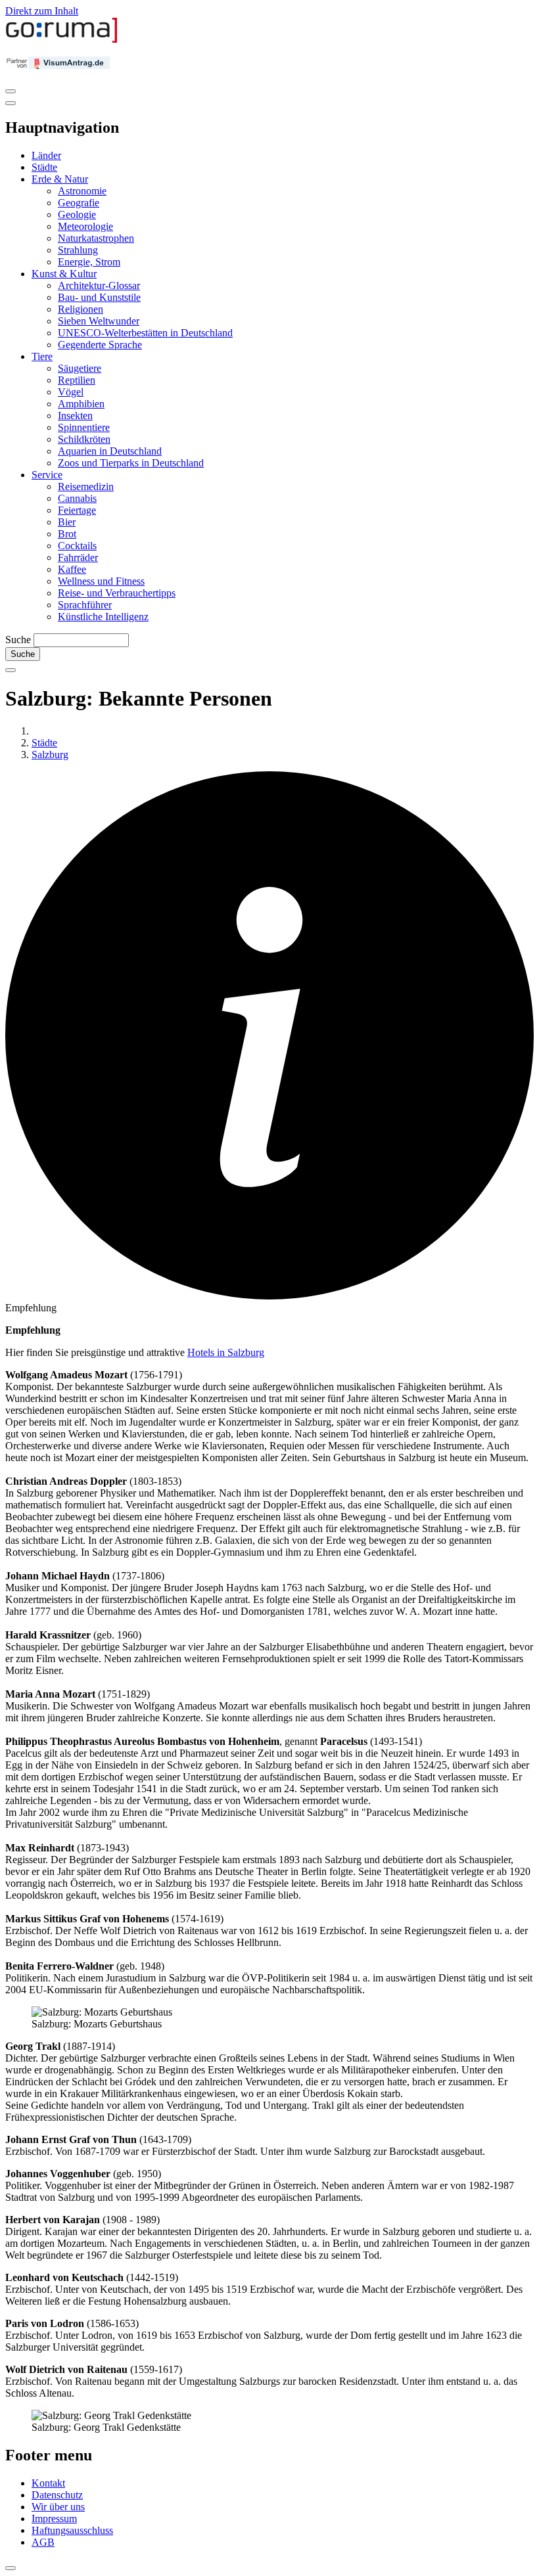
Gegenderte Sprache (100, 345)
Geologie (77, 215)
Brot (67, 534)
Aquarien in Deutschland (110, 451)
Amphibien (81, 404)
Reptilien (77, 380)
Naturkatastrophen (96, 238)
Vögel (71, 392)
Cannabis (77, 498)
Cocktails (77, 546)
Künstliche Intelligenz (103, 617)
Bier (67, 522)
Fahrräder (78, 557)
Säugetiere (80, 368)
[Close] (11, 103)
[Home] (62, 40)
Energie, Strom (89, 262)
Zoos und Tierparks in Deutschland (131, 463)
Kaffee (72, 569)
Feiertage (77, 510)
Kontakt (48, 2483)
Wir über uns (58, 2507)
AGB (43, 2542)
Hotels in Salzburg (226, 1352)
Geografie (79, 203)
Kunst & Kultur (64, 274)
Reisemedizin (86, 486)
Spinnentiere (84, 427)
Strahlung (78, 250)
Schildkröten (84, 439)
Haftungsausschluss (72, 2530)
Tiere (42, 356)
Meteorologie (85, 226)
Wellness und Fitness (101, 581)
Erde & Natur (60, 179)
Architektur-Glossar (99, 285)
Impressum (54, 2519)
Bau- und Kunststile (99, 297)
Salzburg (50, 755)
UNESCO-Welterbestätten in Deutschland (145, 333)
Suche (18, 640)
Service (47, 475)
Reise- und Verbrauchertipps (117, 593)
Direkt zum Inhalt (42, 11)
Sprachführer (85, 605)
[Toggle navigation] (11, 91)
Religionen (81, 309)
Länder (46, 155)
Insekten (75, 416)
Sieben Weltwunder (99, 321)
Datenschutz (57, 2495)
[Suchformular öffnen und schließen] (11, 670)
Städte (44, 167)
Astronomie (82, 191)
